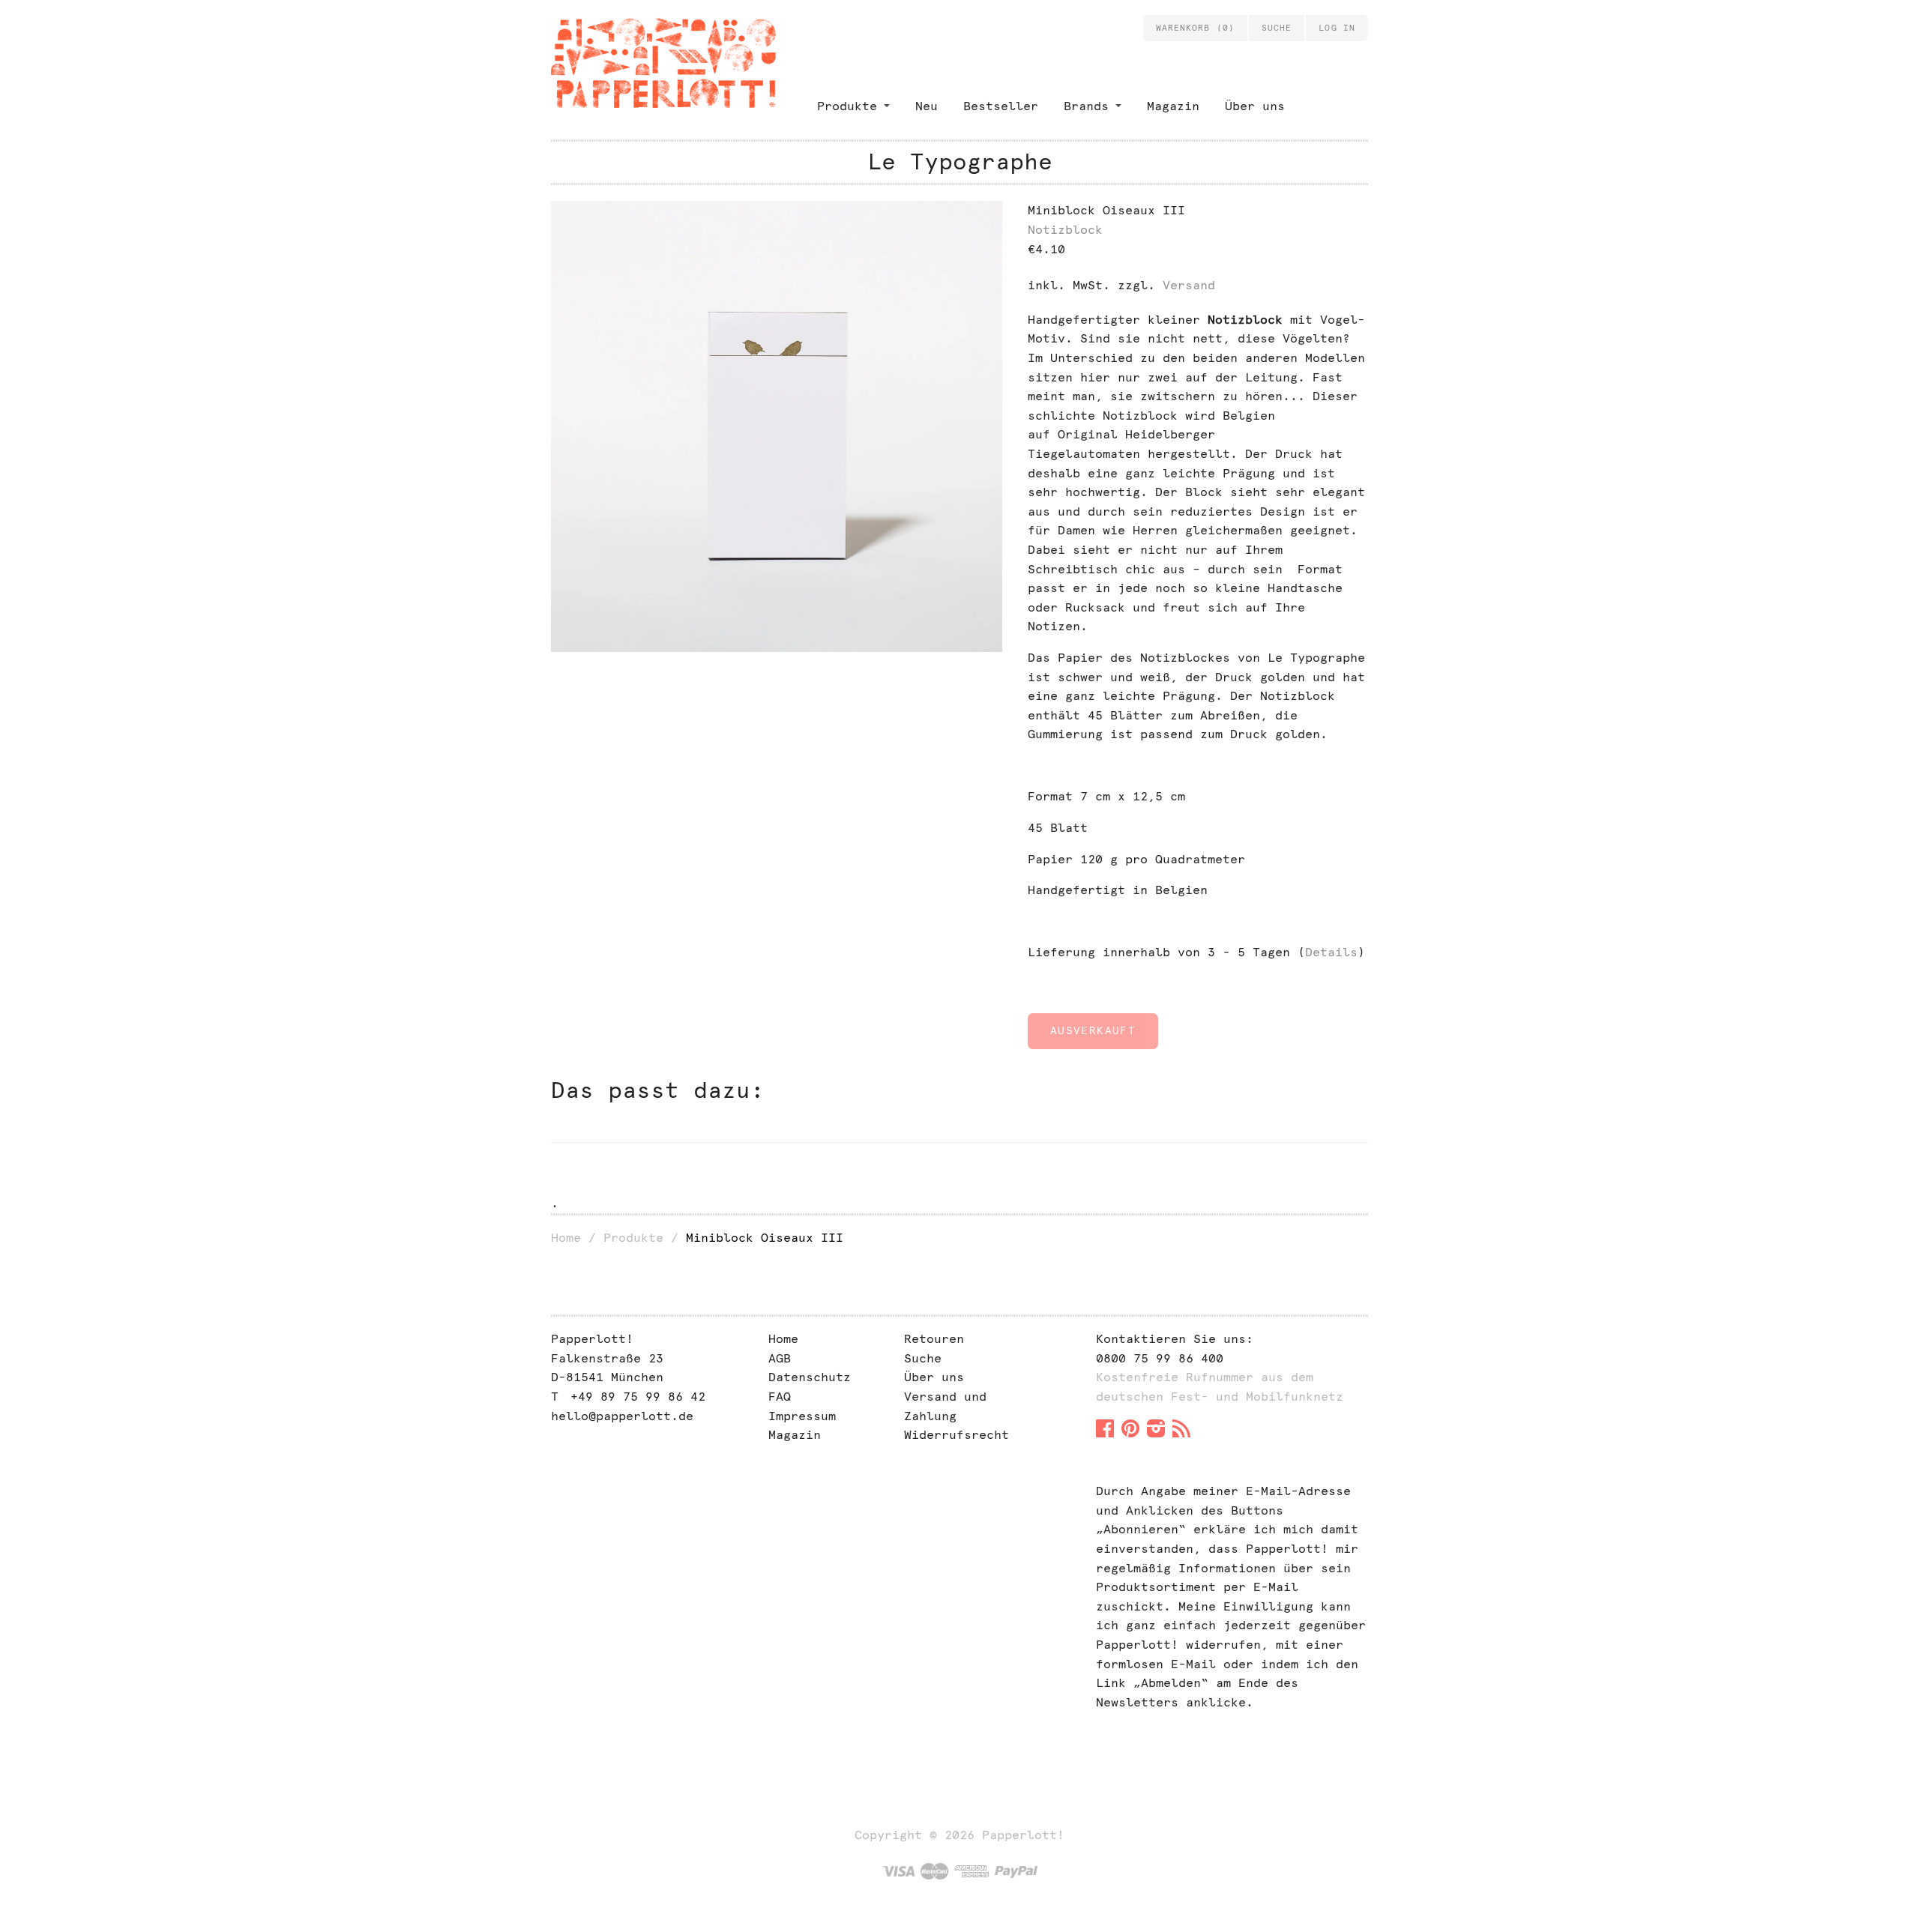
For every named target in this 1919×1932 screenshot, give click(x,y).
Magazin (1173, 106)
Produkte (847, 106)
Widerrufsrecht (957, 1435)
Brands (1086, 106)
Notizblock (1065, 230)
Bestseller (1001, 106)
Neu (927, 106)
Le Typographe (960, 161)
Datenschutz (810, 1377)
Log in (1337, 28)
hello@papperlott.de (622, 1416)
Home (566, 1238)
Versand (1189, 285)
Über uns (1255, 106)
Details (1331, 952)
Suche (923, 1358)
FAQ (780, 1397)
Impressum (802, 1416)
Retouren (934, 1339)
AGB (780, 1358)
